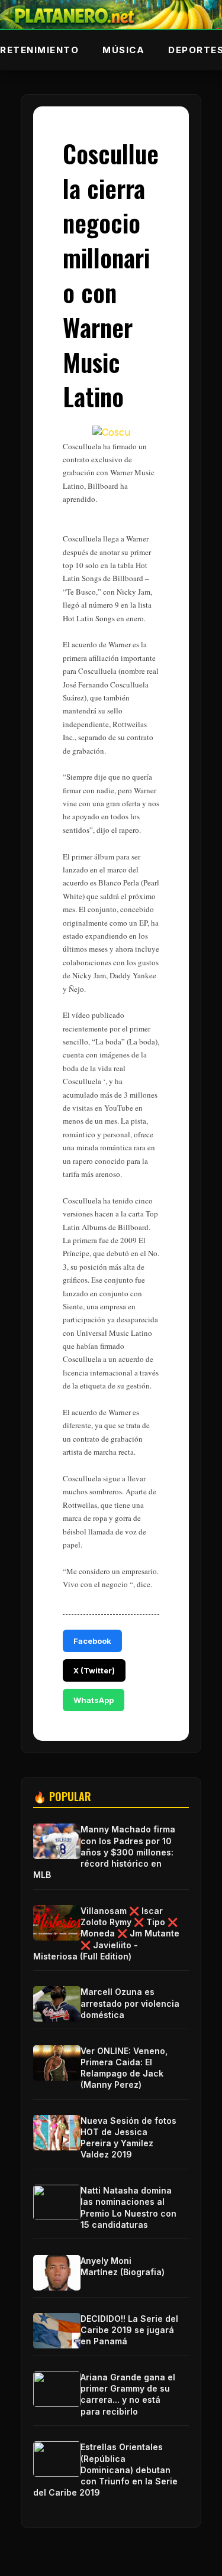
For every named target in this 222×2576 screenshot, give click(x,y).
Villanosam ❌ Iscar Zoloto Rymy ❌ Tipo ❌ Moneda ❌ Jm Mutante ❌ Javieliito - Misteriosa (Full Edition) (106, 1933)
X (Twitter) (94, 1670)
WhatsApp (94, 1700)
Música (123, 50)
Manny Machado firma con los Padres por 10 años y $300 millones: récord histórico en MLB (104, 1852)
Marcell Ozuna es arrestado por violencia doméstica (130, 2003)
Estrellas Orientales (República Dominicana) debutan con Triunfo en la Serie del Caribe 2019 (105, 2470)
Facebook (92, 1641)
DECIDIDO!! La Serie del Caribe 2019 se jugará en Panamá (129, 2330)
